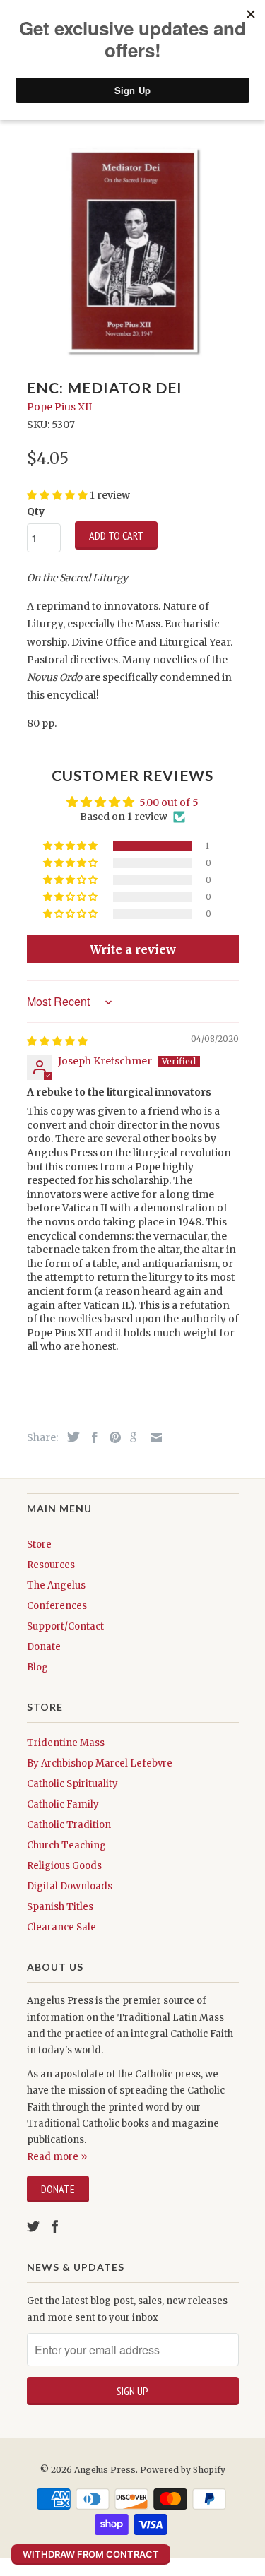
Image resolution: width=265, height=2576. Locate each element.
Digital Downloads (70, 1886)
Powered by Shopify (183, 2470)
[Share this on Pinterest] (112, 1437)
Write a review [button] (133, 949)
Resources (51, 1565)
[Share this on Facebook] (91, 1437)
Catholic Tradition (69, 1825)
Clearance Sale (61, 1927)
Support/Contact (65, 1626)
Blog (37, 1667)
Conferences (57, 1606)
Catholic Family (63, 1804)
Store (39, 1544)
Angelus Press (105, 2470)
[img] (57, 1041)
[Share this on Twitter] (70, 1437)
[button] (71, 846)
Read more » (57, 2157)
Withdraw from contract (91, 2554)
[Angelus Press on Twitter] (33, 2226)
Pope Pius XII (59, 407)
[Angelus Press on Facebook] (55, 2226)
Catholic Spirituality (72, 1784)
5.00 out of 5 (169, 802)
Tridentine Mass (66, 1743)
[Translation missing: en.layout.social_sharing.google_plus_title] (132, 1437)
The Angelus (56, 1585)
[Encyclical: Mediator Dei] (133, 251)
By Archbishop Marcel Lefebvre (100, 1763)
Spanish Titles (60, 1907)
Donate (44, 1647)
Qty (36, 511)
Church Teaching (66, 1845)
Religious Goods (64, 1866)
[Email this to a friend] (153, 1437)
